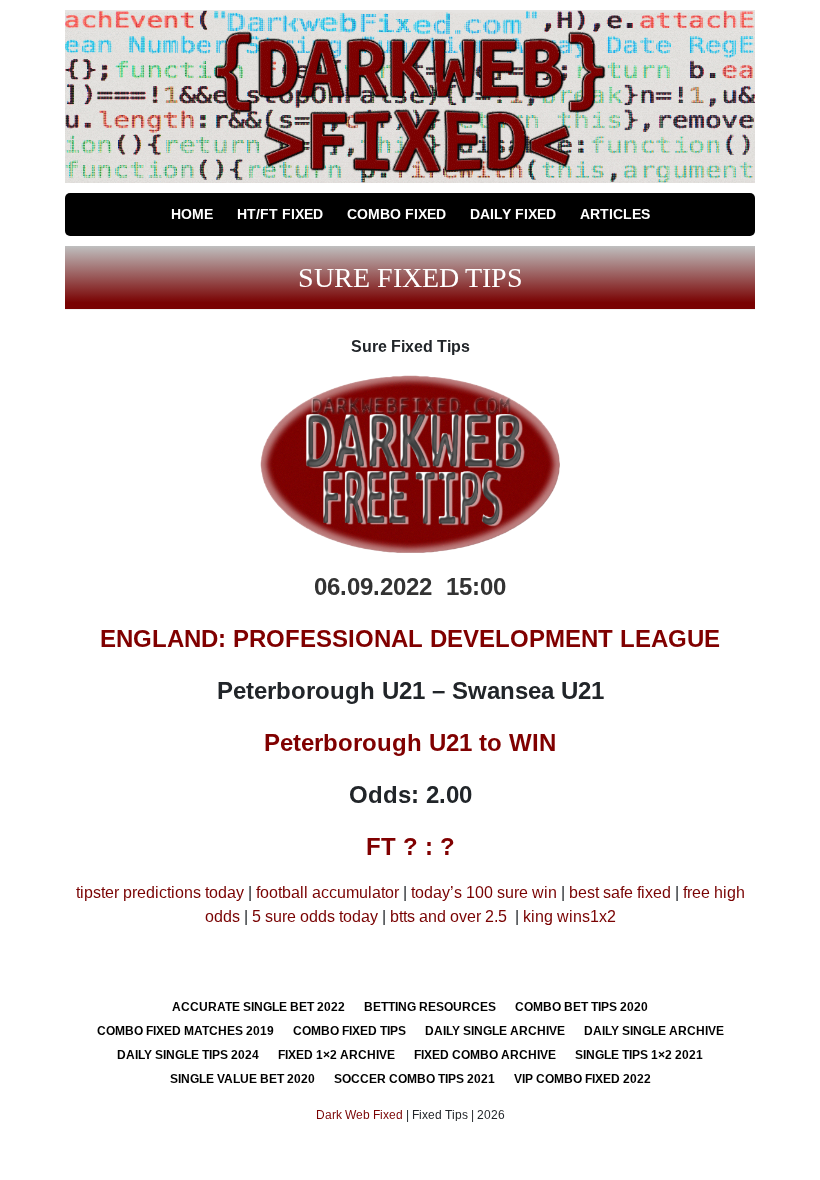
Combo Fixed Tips (349, 1031)
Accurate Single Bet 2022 (258, 1007)
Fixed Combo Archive (485, 1055)
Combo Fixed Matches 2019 (185, 1031)
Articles (615, 214)
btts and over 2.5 (448, 916)
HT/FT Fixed (280, 214)
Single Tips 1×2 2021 (639, 1055)
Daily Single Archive (495, 1031)
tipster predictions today (160, 892)
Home (192, 214)
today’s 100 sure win (484, 892)
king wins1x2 (569, 916)
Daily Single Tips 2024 (188, 1055)
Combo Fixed (396, 214)
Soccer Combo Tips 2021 (414, 1079)
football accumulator (327, 892)
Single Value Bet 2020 (242, 1079)
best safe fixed (620, 892)
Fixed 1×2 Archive (336, 1055)
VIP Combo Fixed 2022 (582, 1079)
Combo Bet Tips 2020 (581, 1007)
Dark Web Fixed (359, 1115)
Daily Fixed (513, 214)
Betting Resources (430, 1007)
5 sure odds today (315, 916)
